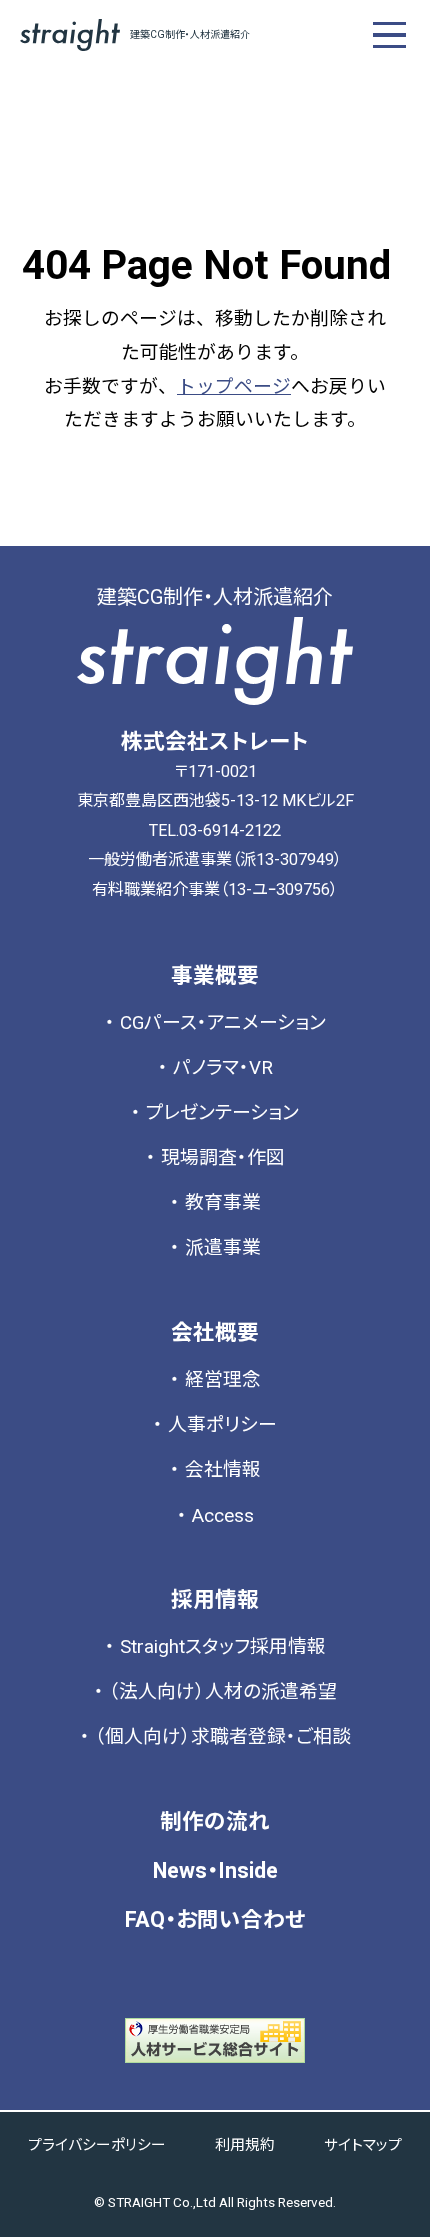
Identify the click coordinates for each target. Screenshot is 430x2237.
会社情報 (223, 1470)
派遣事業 (223, 1248)
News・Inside (215, 1870)
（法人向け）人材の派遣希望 (223, 1692)
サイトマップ (363, 2145)
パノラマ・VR (223, 1068)
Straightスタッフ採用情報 (223, 1647)
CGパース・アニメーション (223, 1023)
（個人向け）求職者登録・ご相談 (223, 1737)
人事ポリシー (222, 1425)
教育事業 (223, 1203)
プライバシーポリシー (97, 2145)
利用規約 (245, 2145)
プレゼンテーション (222, 1113)
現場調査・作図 (223, 1158)
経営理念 (223, 1380)
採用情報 (215, 1599)
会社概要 (215, 1332)
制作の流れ (215, 1821)
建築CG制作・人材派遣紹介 (190, 34)
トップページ (234, 387)
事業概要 (215, 975)
